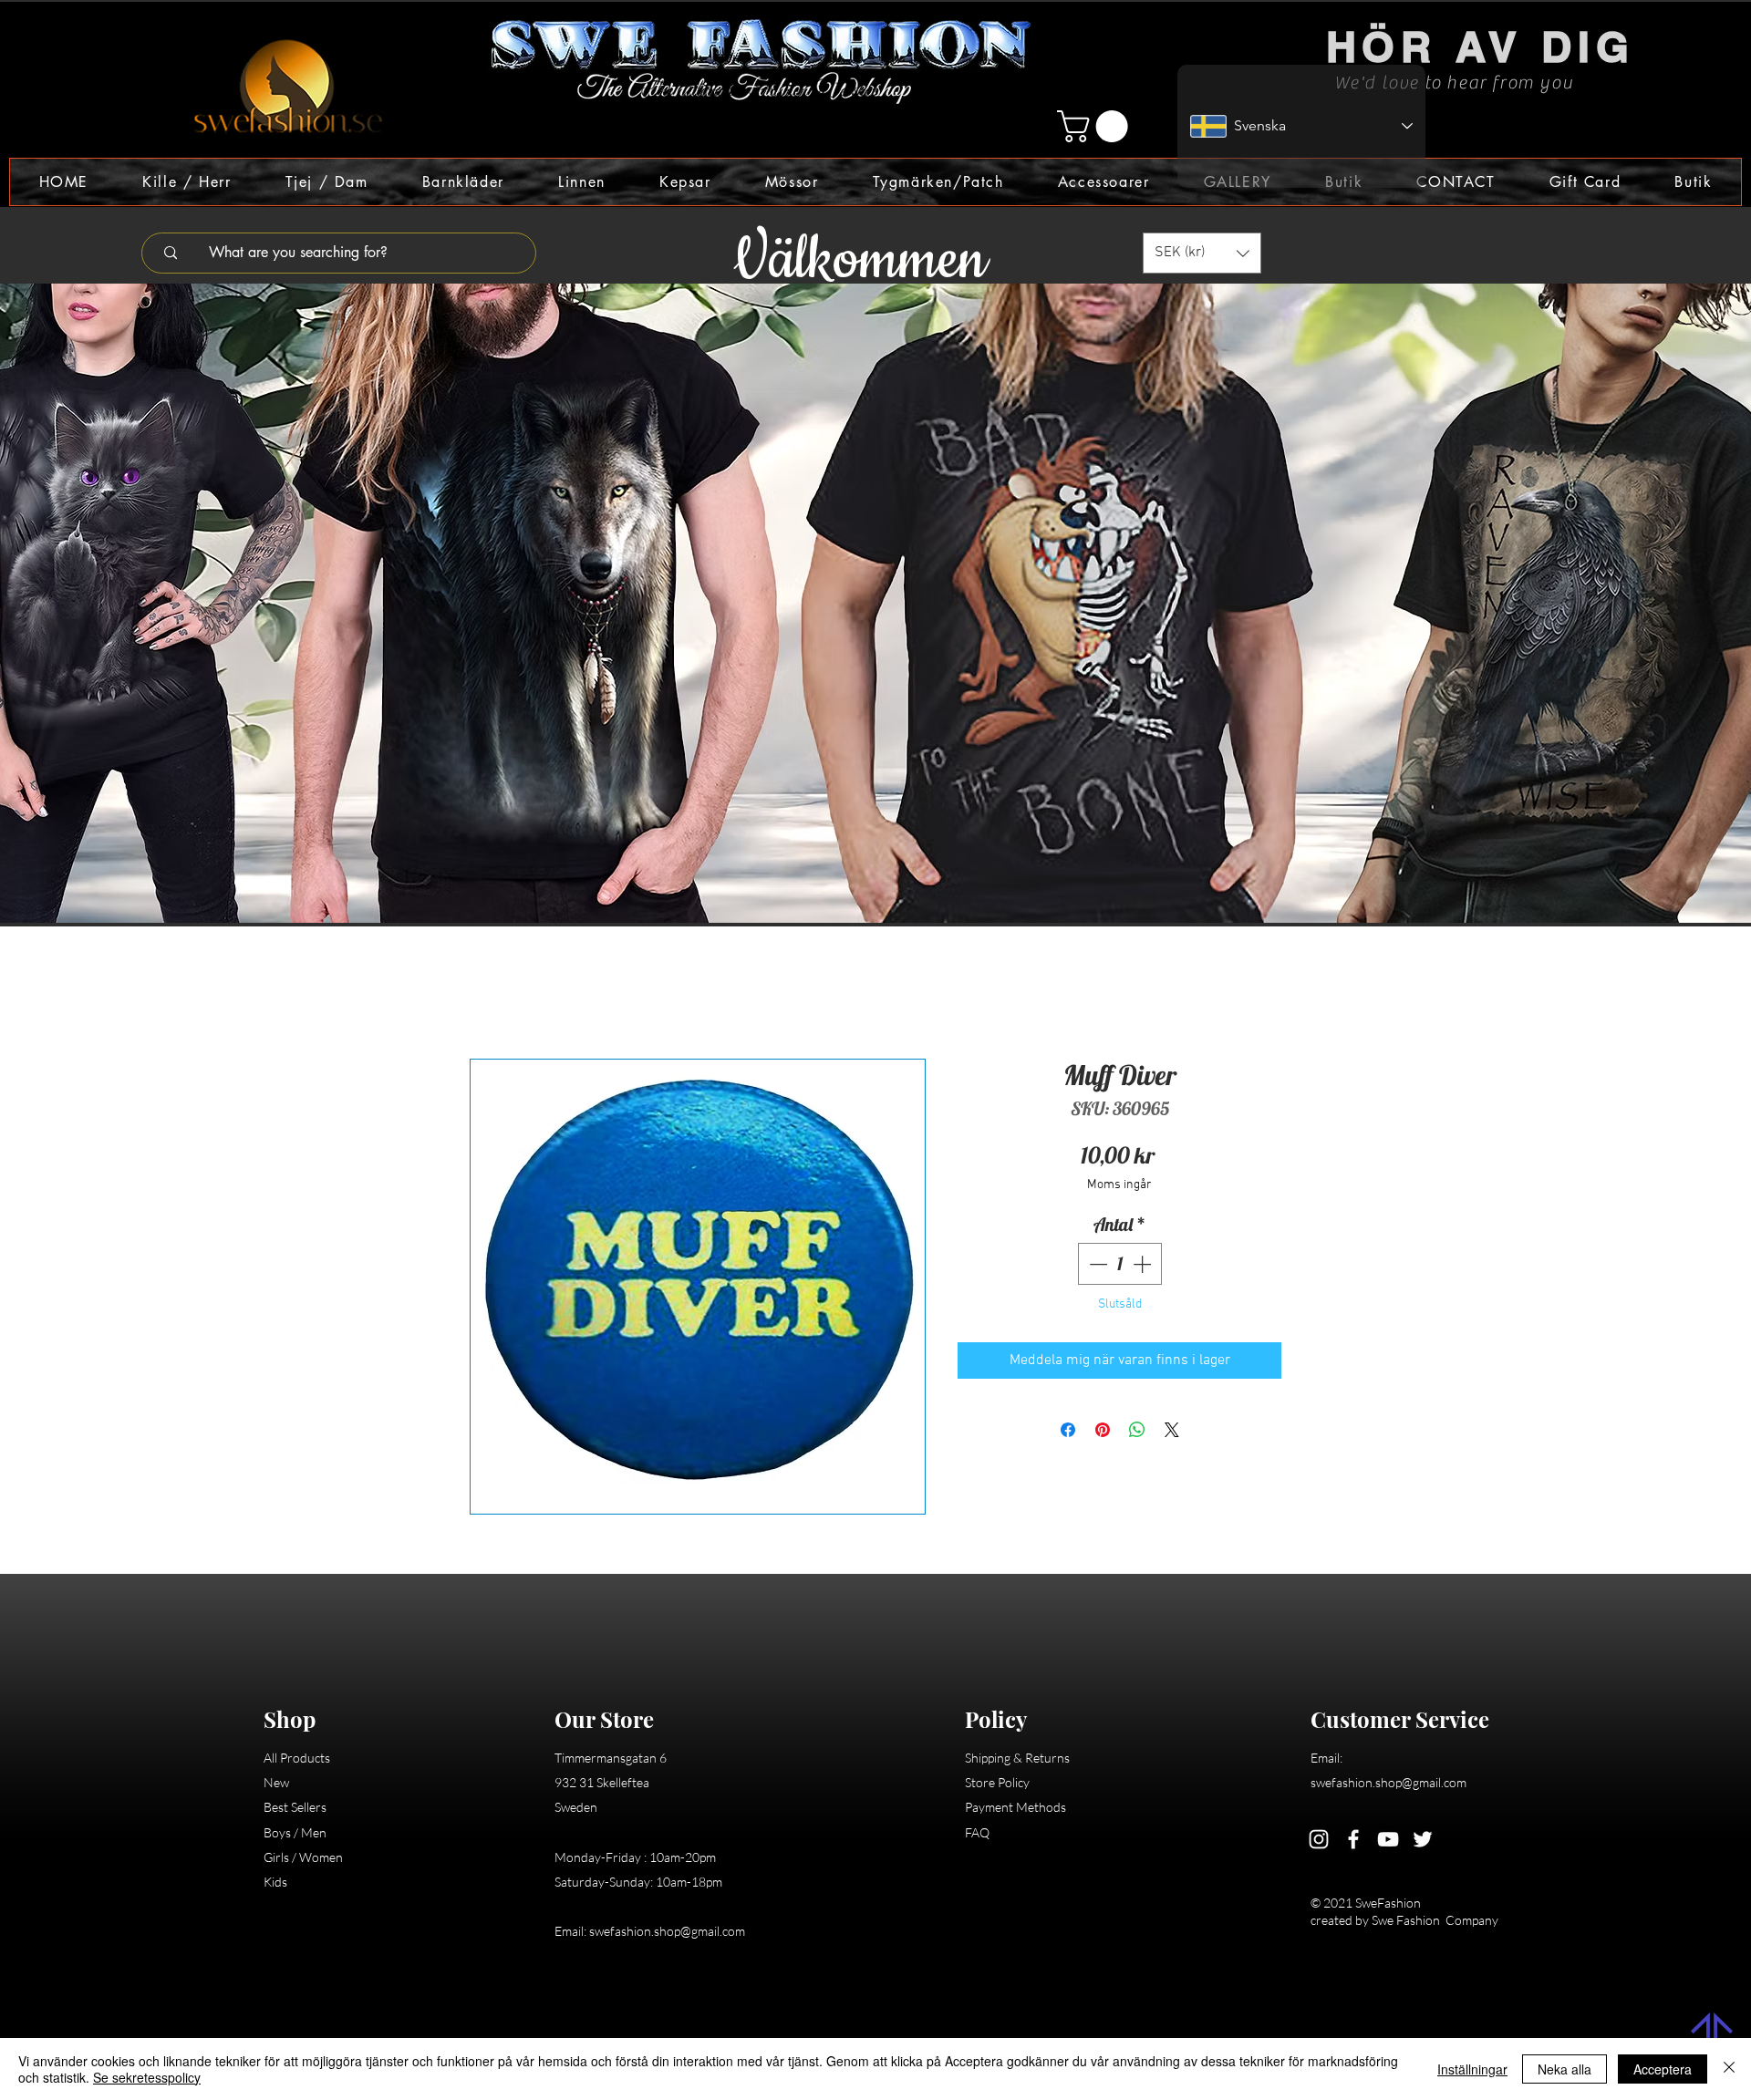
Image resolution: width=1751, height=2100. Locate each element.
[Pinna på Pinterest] (1103, 1433)
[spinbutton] (1120, 1267)
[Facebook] (1353, 1842)
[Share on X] (1172, 1433)
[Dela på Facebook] (1068, 1433)
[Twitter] (1423, 1842)
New (276, 1785)
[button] (1096, 126)
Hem (484, 996)
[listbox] (1202, 253)
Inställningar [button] (1472, 2069)
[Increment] (1144, 1267)
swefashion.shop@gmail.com (667, 1934)
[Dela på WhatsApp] (1137, 1433)
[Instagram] (1319, 1842)
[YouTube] (1388, 1842)
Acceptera (1663, 2069)
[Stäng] (1729, 2069)
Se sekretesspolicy (147, 2077)
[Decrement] (1096, 1267)
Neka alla (1565, 2069)
